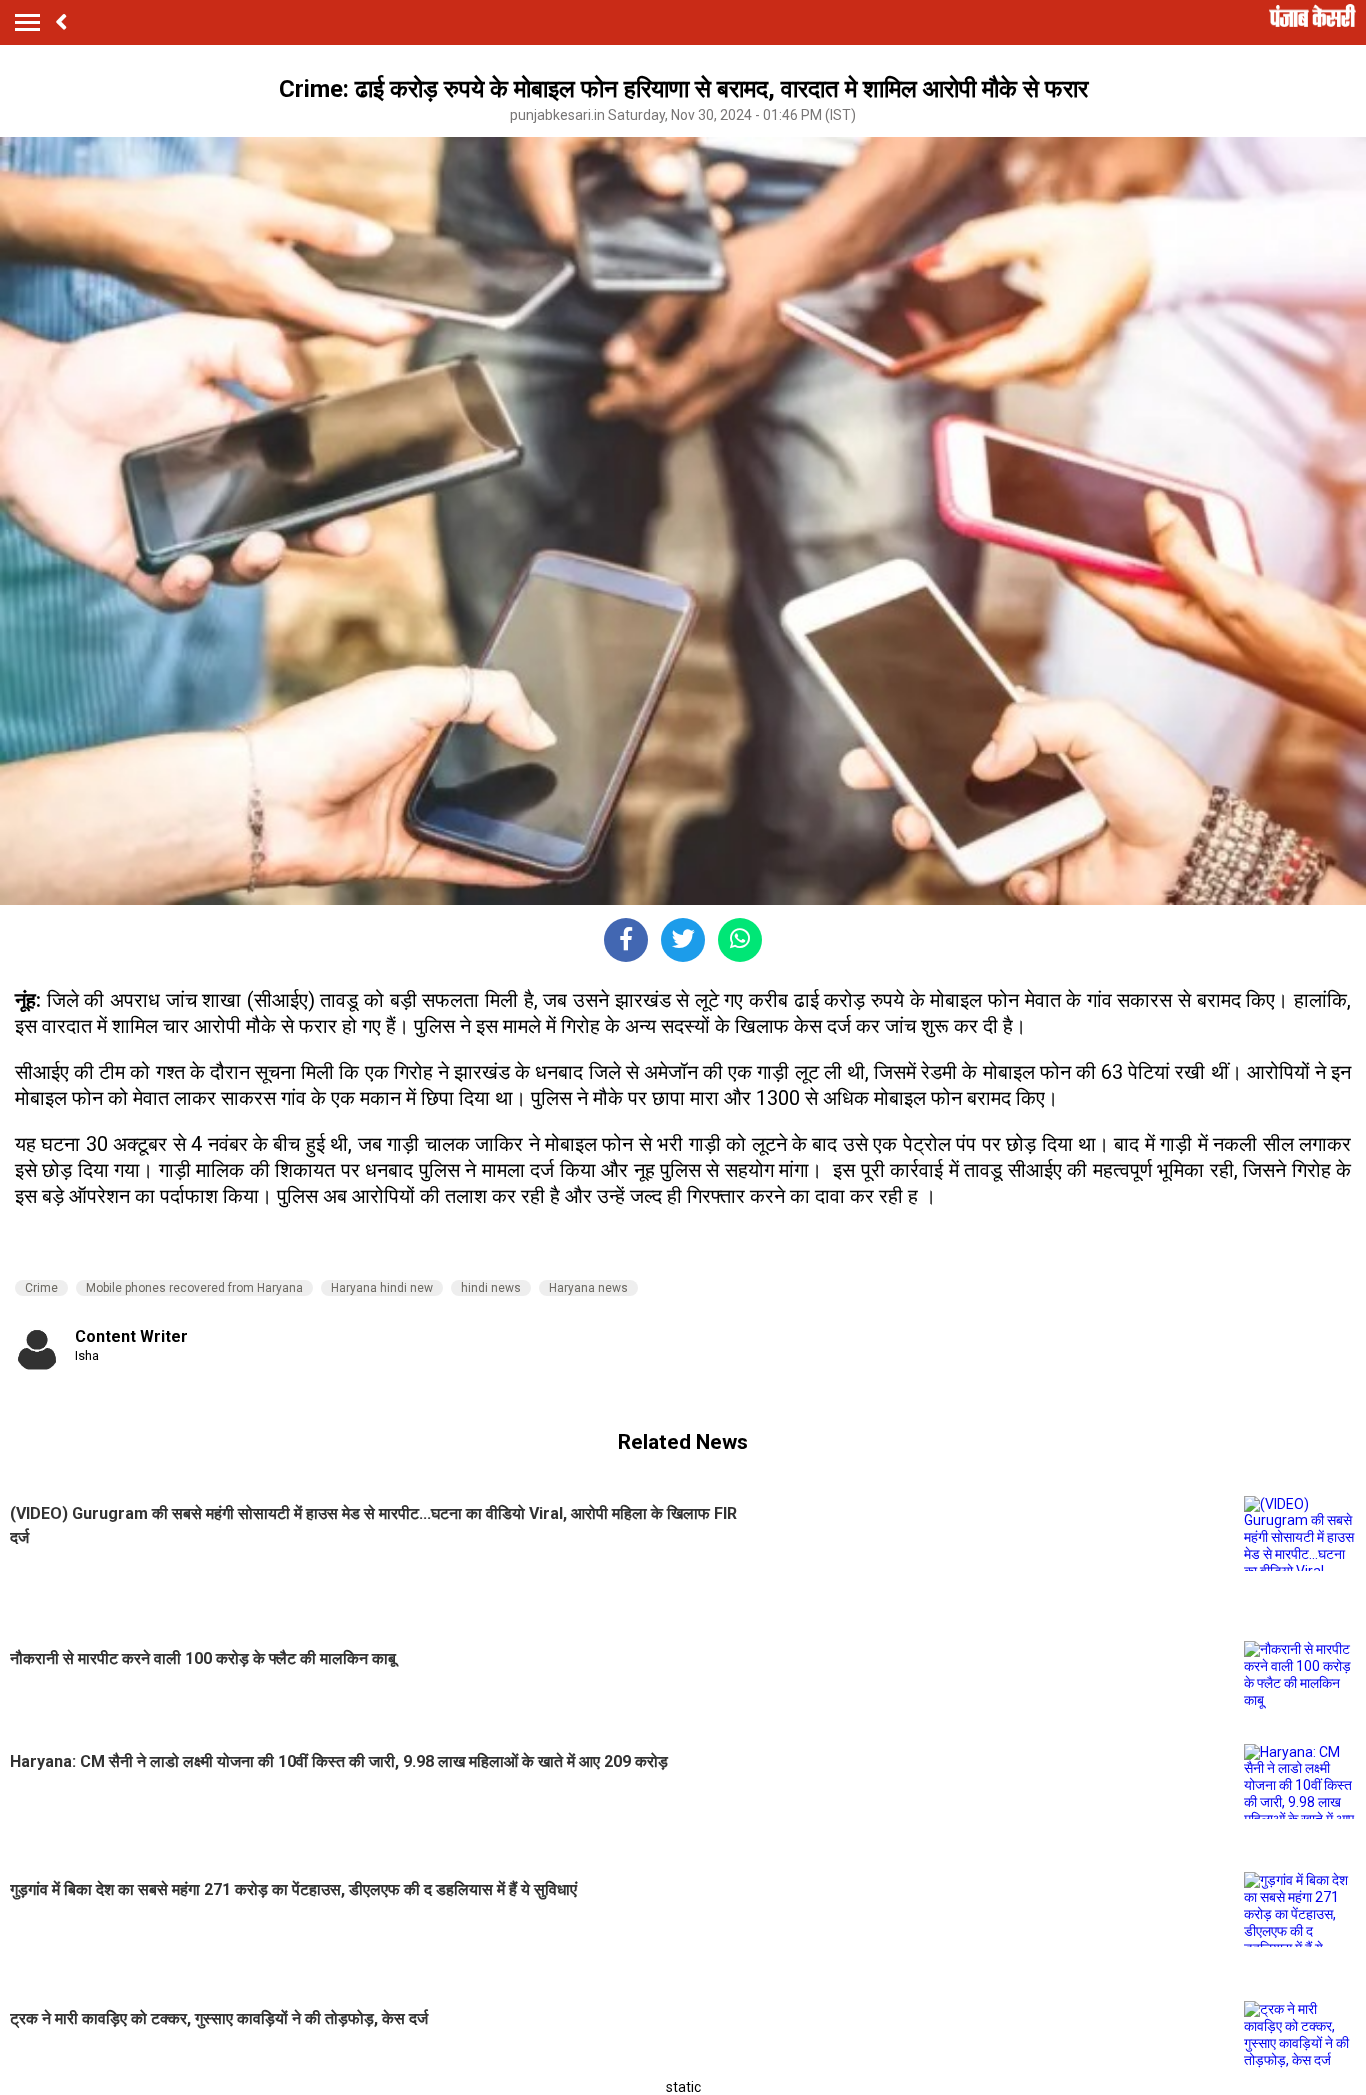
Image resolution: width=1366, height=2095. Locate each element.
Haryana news (588, 1288)
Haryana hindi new (382, 1288)
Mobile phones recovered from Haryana (194, 1288)
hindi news (491, 1288)
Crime (41, 1288)
